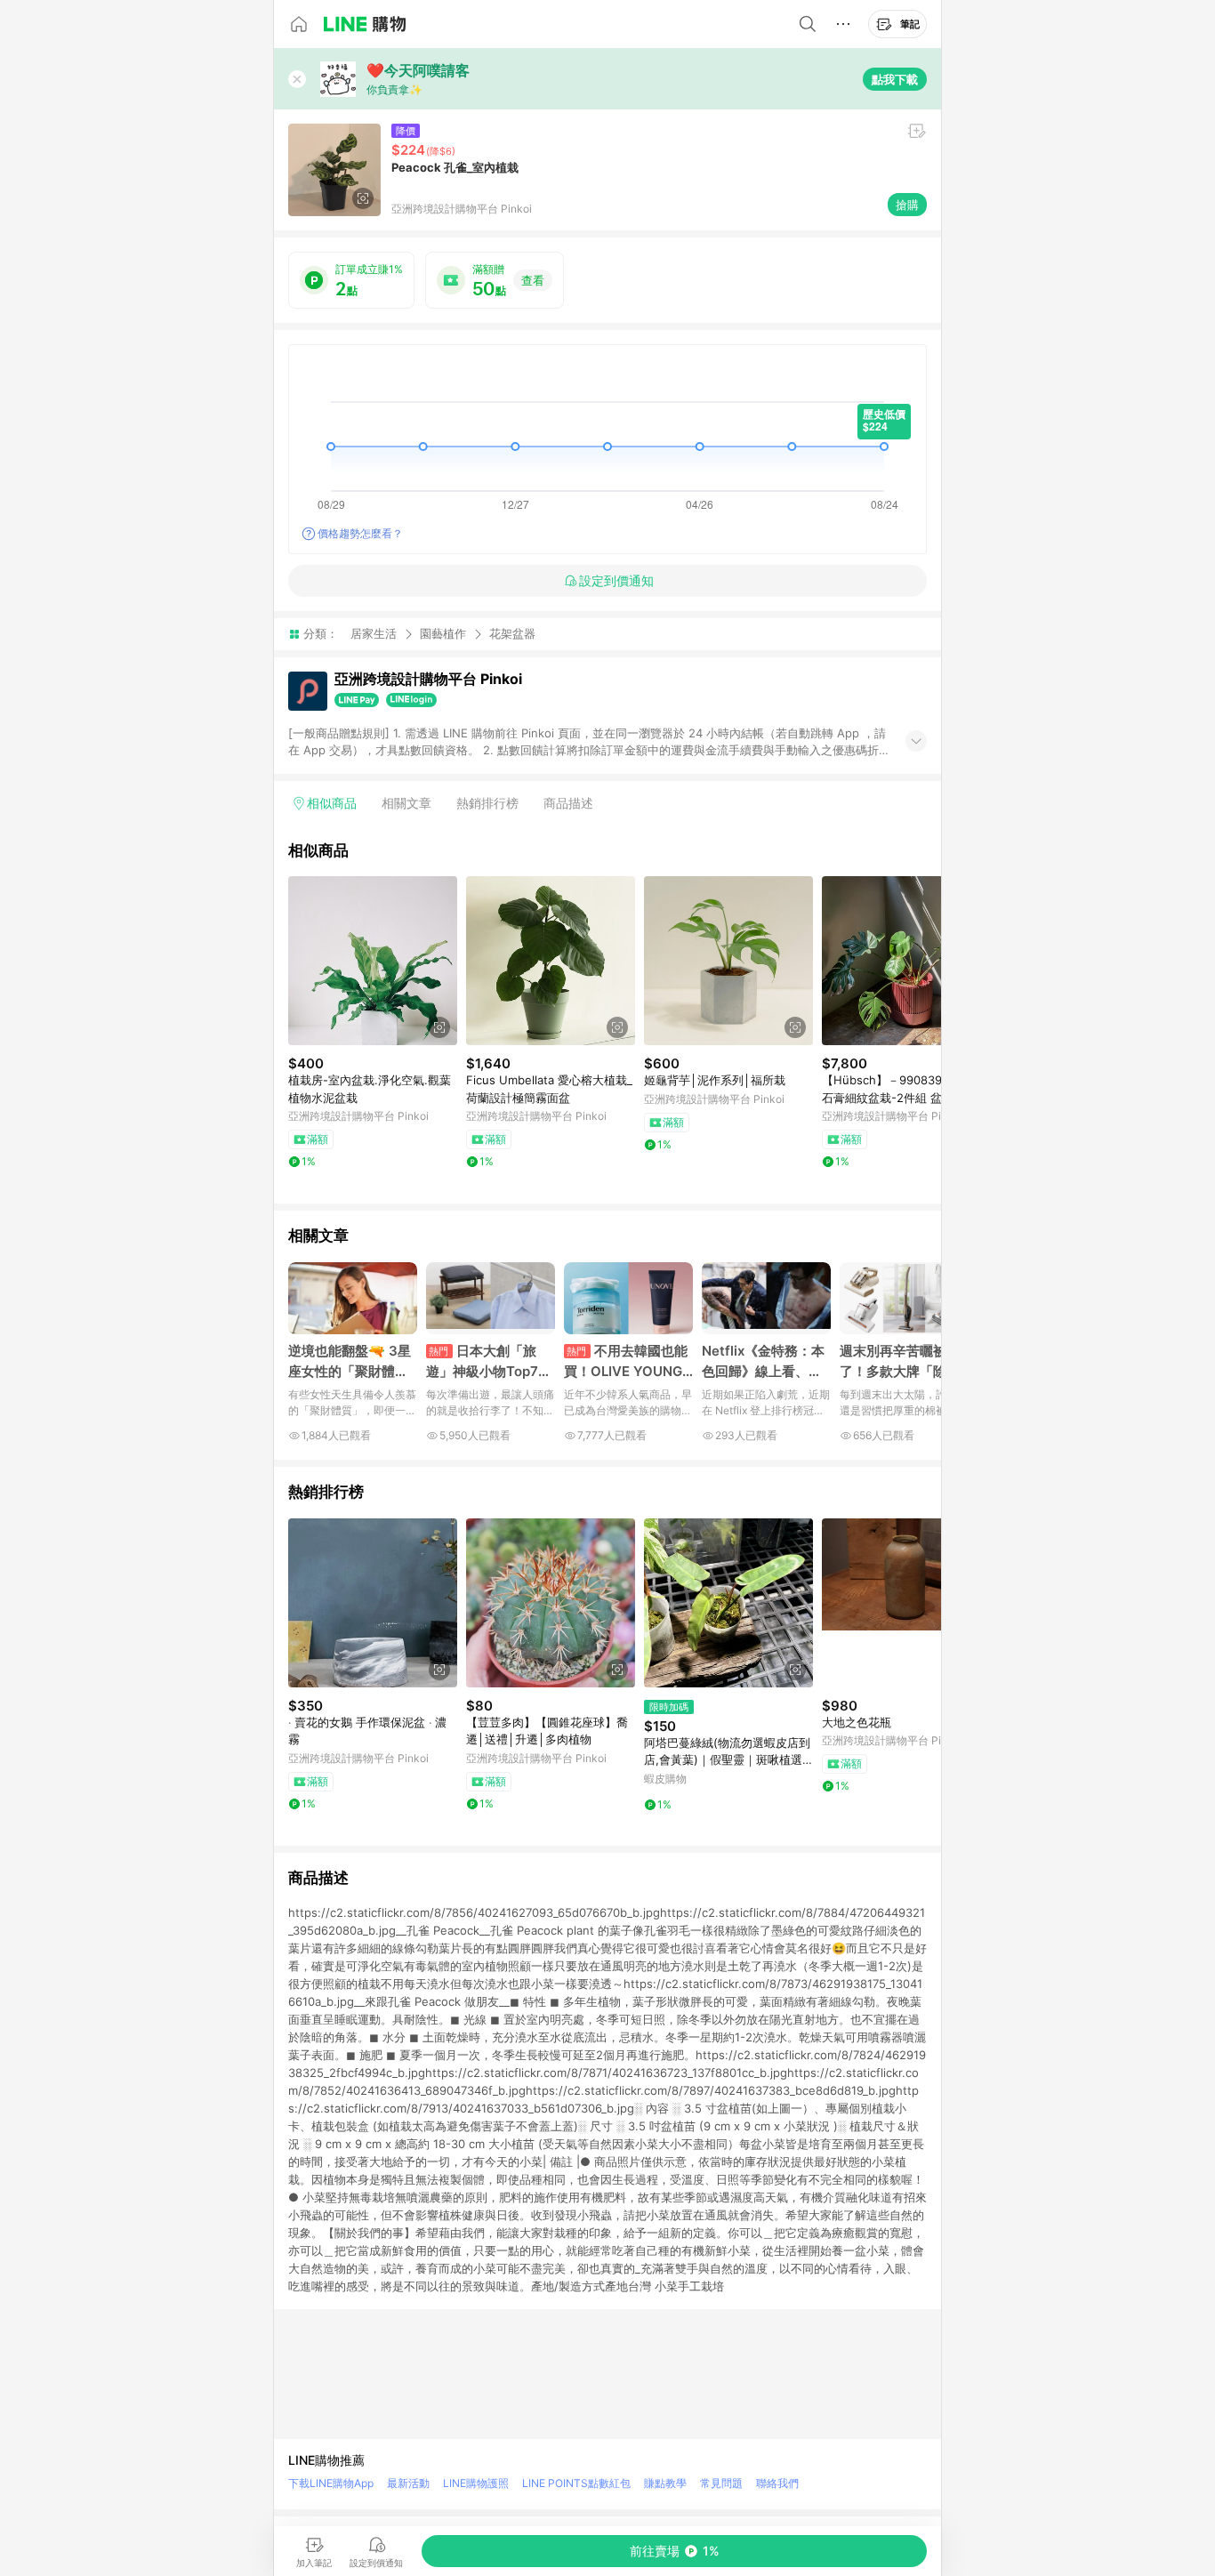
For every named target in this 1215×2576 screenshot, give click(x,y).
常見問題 (721, 2483)
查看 (533, 280)
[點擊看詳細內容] (373, 961)
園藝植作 (443, 633)
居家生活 (374, 633)
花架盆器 (512, 634)
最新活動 (408, 2483)
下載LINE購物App (331, 2483)
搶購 (907, 205)
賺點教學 (665, 2483)
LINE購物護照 (476, 2483)
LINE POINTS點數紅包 (576, 2483)
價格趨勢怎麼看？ (360, 533)
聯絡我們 (777, 2483)
